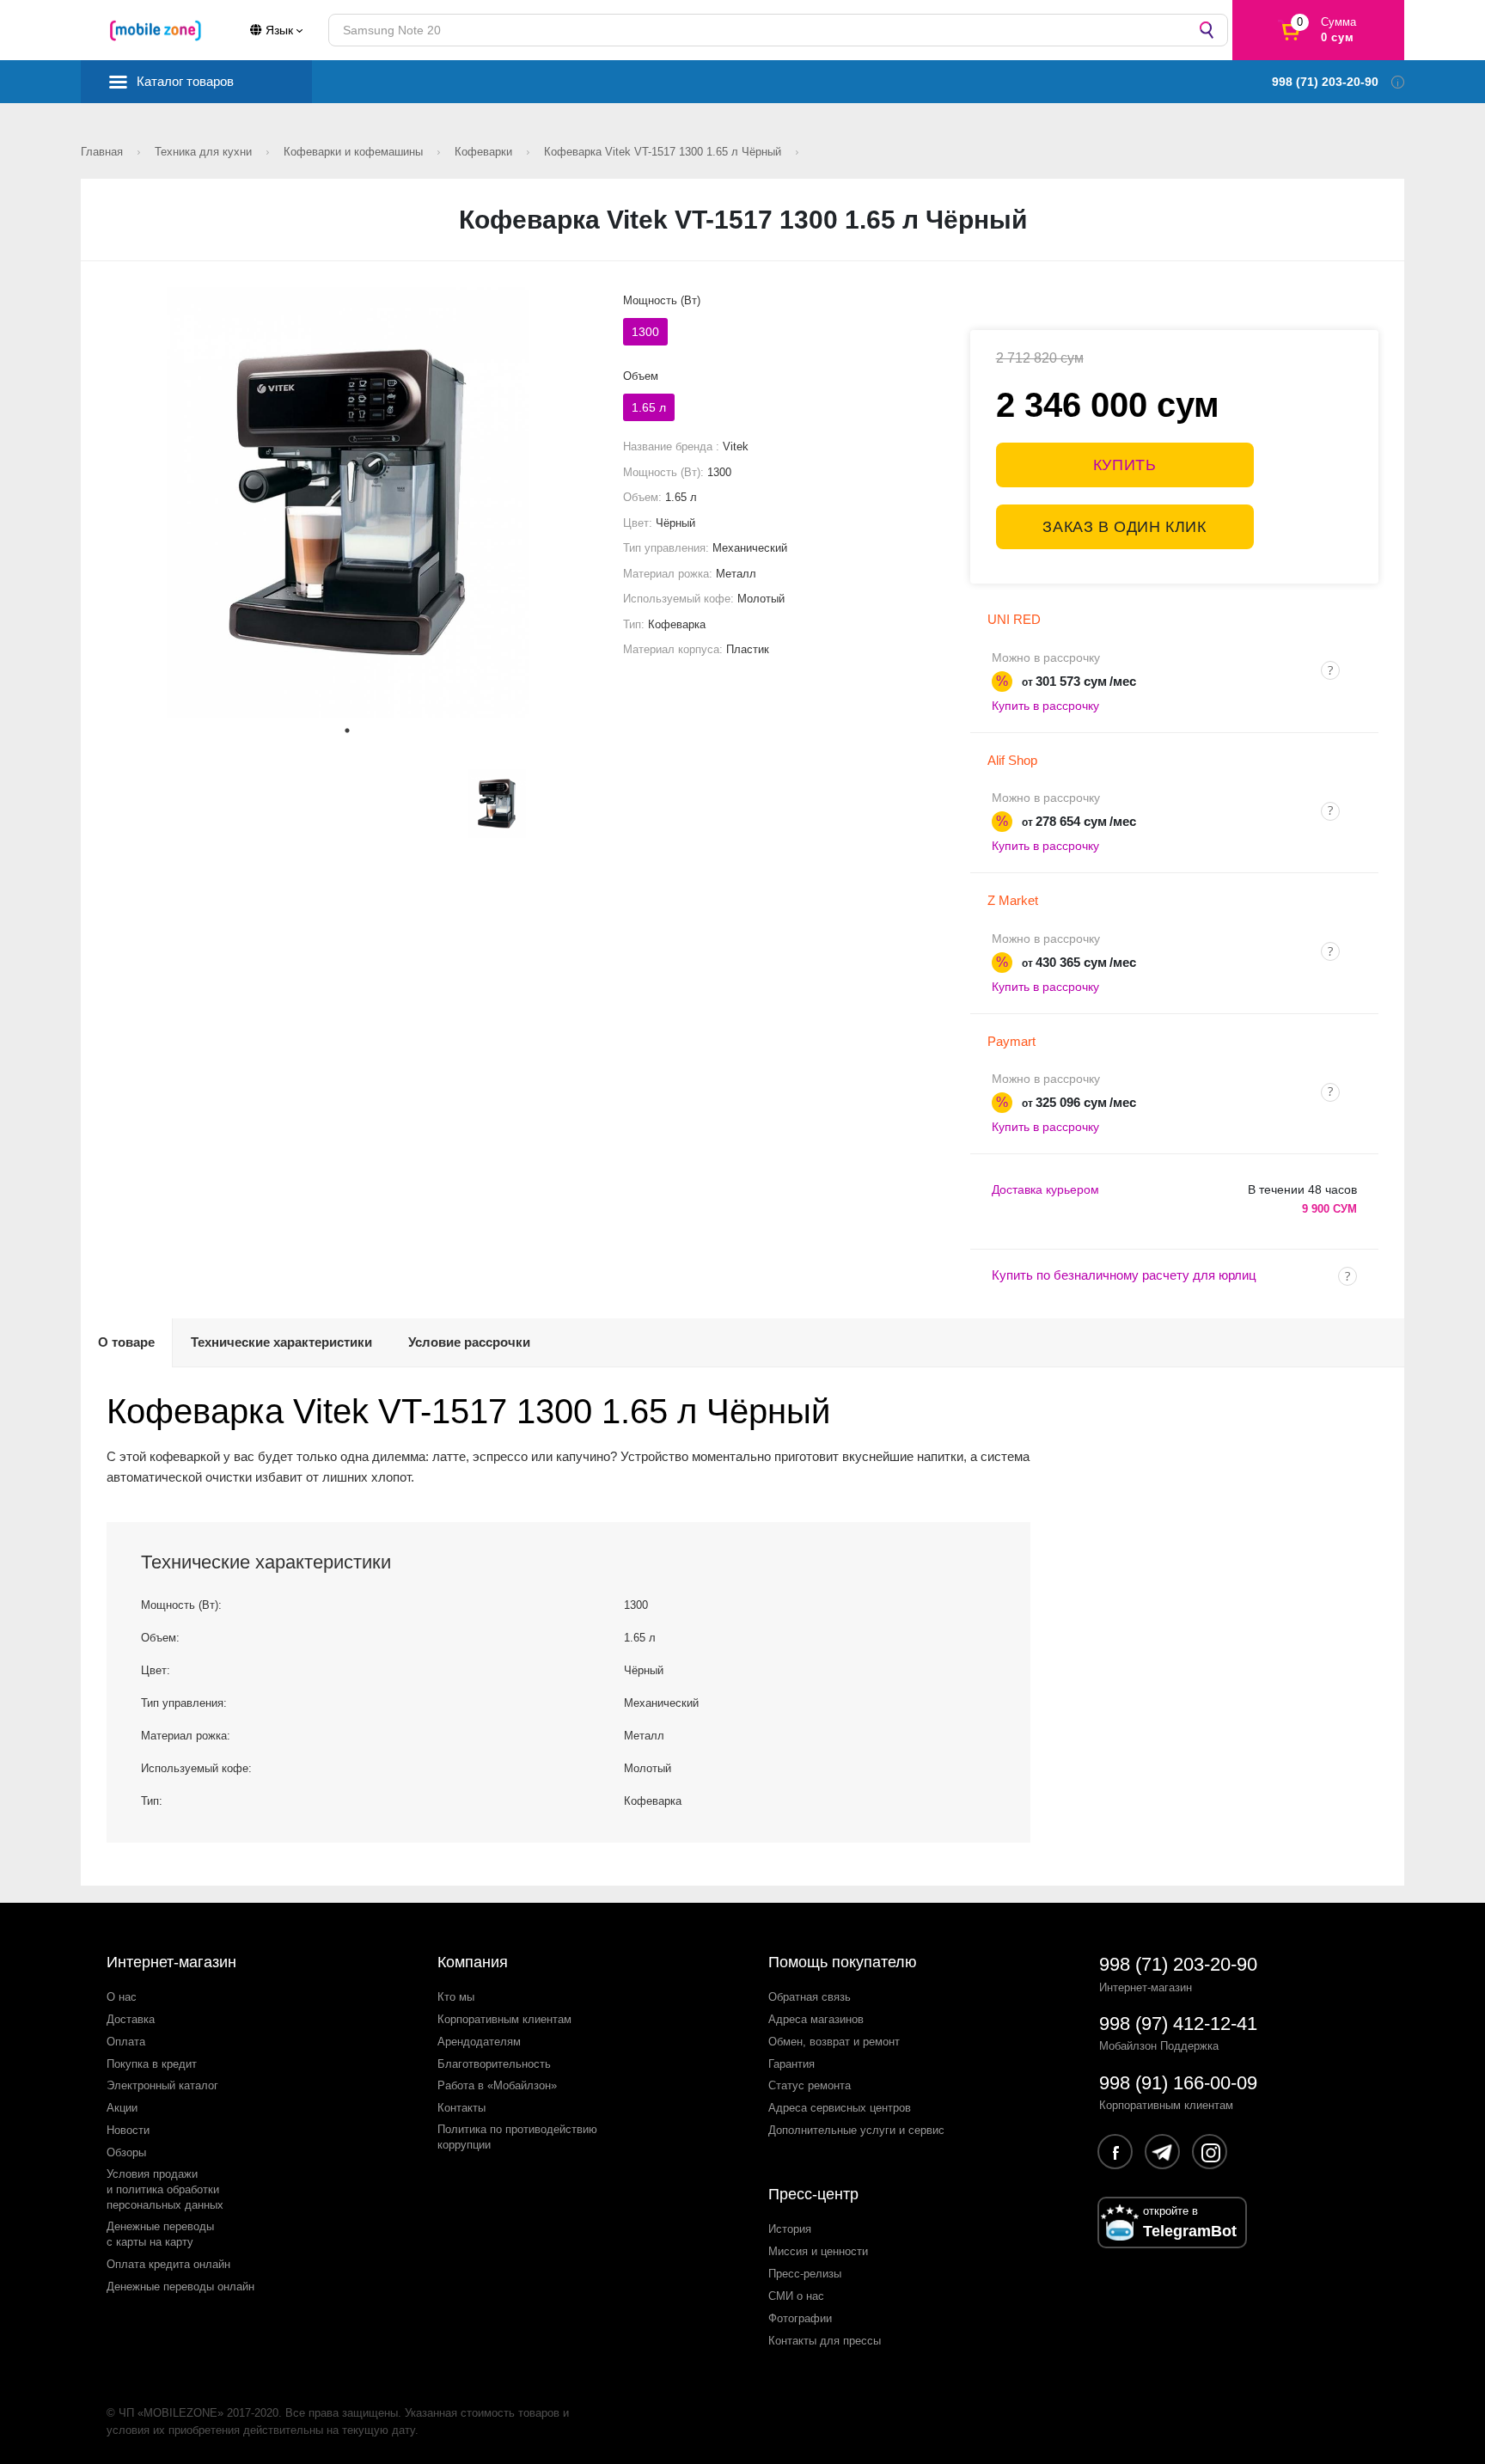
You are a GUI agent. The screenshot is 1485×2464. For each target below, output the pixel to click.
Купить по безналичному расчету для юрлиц (1124, 1275)
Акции (122, 2108)
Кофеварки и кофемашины (355, 152)
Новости (128, 2130)
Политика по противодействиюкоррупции (517, 2137)
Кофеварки (485, 152)
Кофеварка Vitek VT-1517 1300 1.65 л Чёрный (664, 152)
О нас (122, 1997)
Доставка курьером (1045, 1189)
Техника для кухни (205, 152)
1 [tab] (347, 731)
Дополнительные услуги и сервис (856, 2130)
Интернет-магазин (171, 1962)
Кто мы (456, 1997)
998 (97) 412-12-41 (1178, 2024)
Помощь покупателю (843, 1962)
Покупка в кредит (152, 2064)
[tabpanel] (348, 502)
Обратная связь (810, 1997)
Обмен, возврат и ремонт (834, 2042)
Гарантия (791, 2064)
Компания (473, 1962)
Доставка (131, 2019)
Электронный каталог (162, 2085)
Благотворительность (494, 2064)
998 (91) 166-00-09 (1178, 2083)
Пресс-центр (813, 2194)
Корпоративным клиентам (504, 2019)
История (790, 2229)
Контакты (461, 2108)
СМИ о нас (796, 2296)
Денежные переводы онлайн (180, 2287)
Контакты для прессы (825, 2341)
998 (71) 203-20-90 (1178, 1964)
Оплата (126, 2042)
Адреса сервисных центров (840, 2108)
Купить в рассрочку (1045, 706)
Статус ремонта (810, 2085)
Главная (104, 152)
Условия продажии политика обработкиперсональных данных (165, 2189)
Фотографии (800, 2318)
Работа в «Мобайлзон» (497, 2085)
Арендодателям (479, 2042)
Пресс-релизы (805, 2274)
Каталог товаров (185, 81)
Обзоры (126, 2152)
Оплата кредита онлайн (168, 2264)
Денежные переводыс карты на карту (160, 2234)
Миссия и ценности (818, 2251)
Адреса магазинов (816, 2019)
